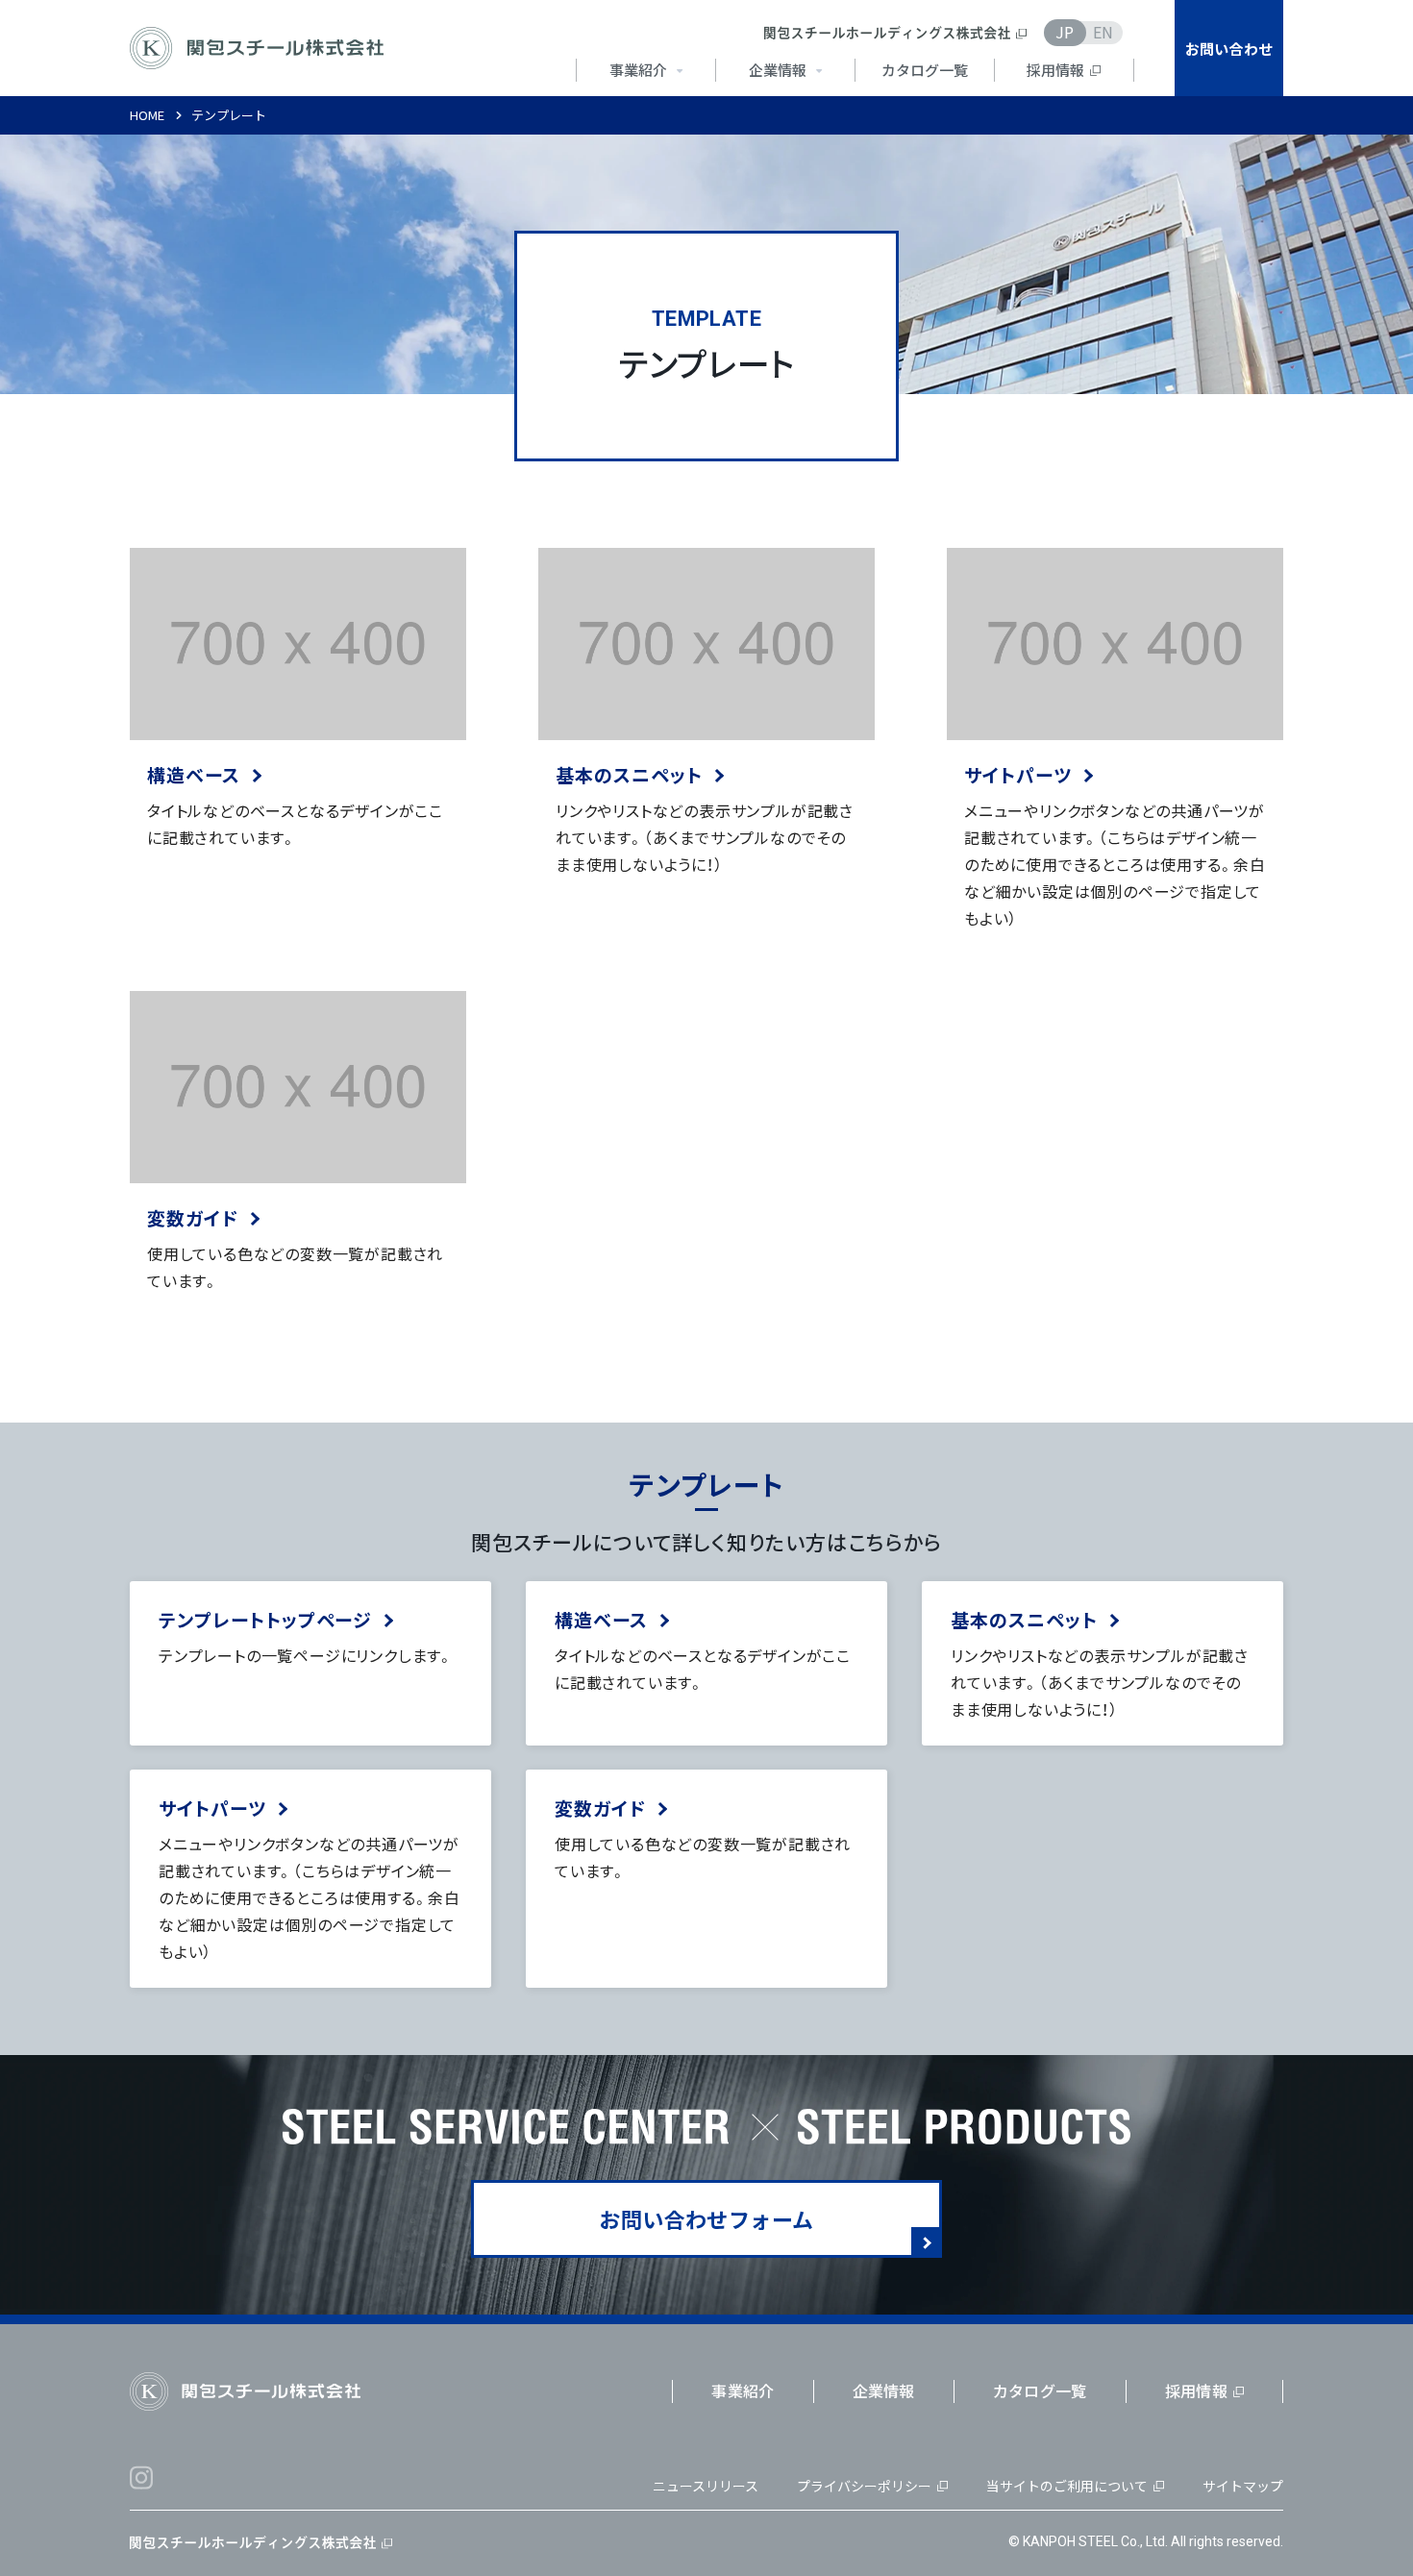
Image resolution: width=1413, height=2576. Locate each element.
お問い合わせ (1229, 49)
